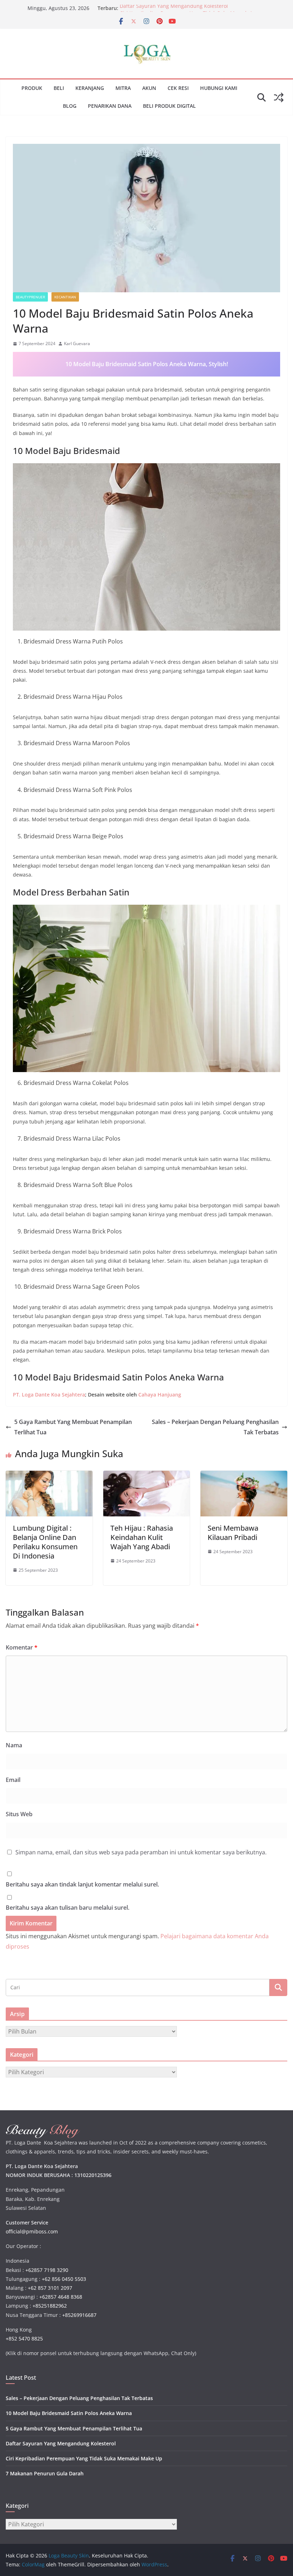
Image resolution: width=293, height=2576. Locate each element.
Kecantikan (65, 297)
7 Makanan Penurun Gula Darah (45, 2473)
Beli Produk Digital (169, 106)
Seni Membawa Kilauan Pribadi (233, 1533)
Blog (70, 106)
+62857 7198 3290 (47, 2270)
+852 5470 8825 (24, 2338)
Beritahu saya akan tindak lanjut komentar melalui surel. (82, 1884)
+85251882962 (50, 2306)
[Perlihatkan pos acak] (279, 97)
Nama (14, 1745)
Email (13, 1780)
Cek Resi (178, 88)
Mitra (123, 88)
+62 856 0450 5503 (64, 2279)
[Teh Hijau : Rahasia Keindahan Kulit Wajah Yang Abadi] (147, 1476)
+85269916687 (79, 2315)
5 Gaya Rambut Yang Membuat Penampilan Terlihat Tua (73, 1427)
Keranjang (90, 88)
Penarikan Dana (110, 106)
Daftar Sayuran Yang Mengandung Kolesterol (174, 8)
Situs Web (19, 1814)
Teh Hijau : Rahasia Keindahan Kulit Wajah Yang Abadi (142, 1537)
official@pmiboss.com (32, 2231)
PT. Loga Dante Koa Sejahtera (49, 1395)
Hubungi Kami (219, 88)
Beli (59, 88)
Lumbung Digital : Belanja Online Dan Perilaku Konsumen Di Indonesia (45, 1542)
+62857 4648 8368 (61, 2297)
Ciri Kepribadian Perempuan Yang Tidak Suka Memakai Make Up (84, 2458)
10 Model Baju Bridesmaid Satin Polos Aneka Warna (69, 2413)
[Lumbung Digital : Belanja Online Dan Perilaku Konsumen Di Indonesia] (49, 1476)
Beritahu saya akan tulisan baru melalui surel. (68, 1908)
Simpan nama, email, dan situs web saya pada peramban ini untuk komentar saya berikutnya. (141, 1852)
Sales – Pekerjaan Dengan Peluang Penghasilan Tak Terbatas (215, 1427)
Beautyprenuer (30, 297)
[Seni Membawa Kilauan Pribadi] (244, 1476)
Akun (149, 88)
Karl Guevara (77, 344)
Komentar (22, 1647)
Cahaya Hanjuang (160, 1395)
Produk (32, 88)
